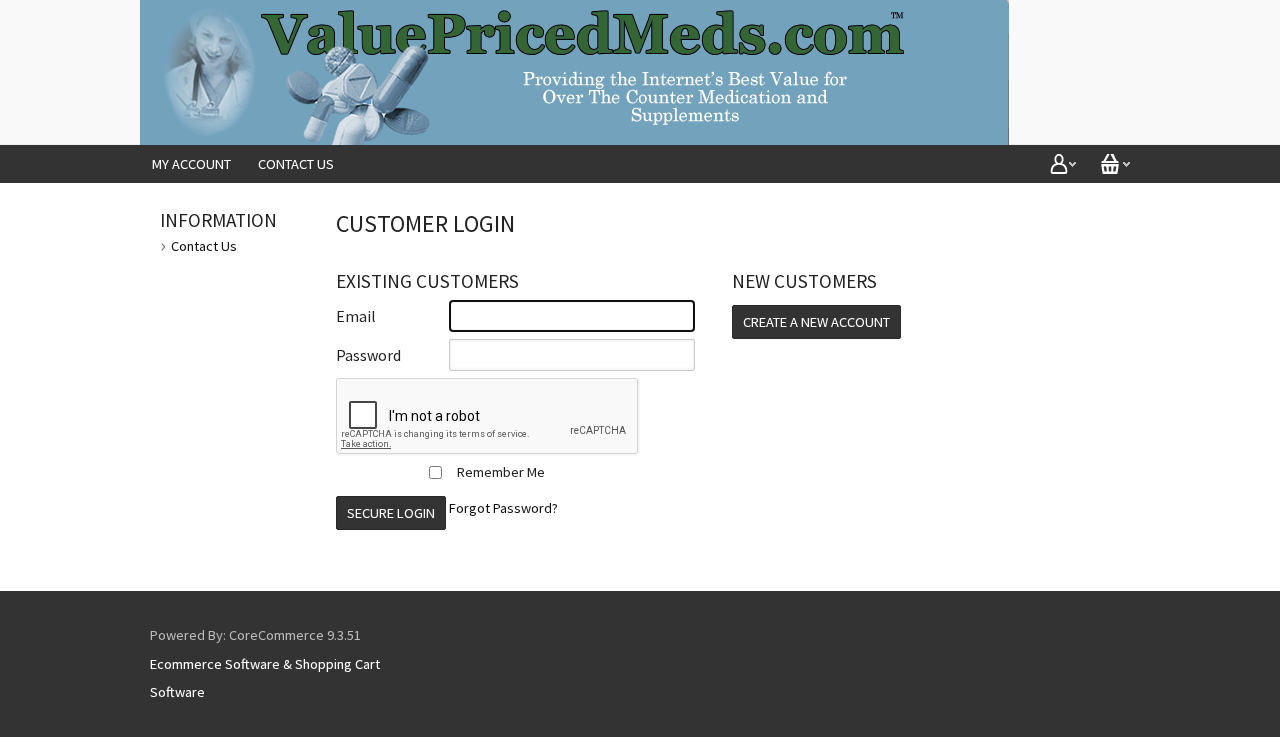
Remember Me (501, 472)
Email (356, 316)
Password (368, 355)
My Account (191, 164)
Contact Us (296, 164)
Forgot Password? (503, 508)
